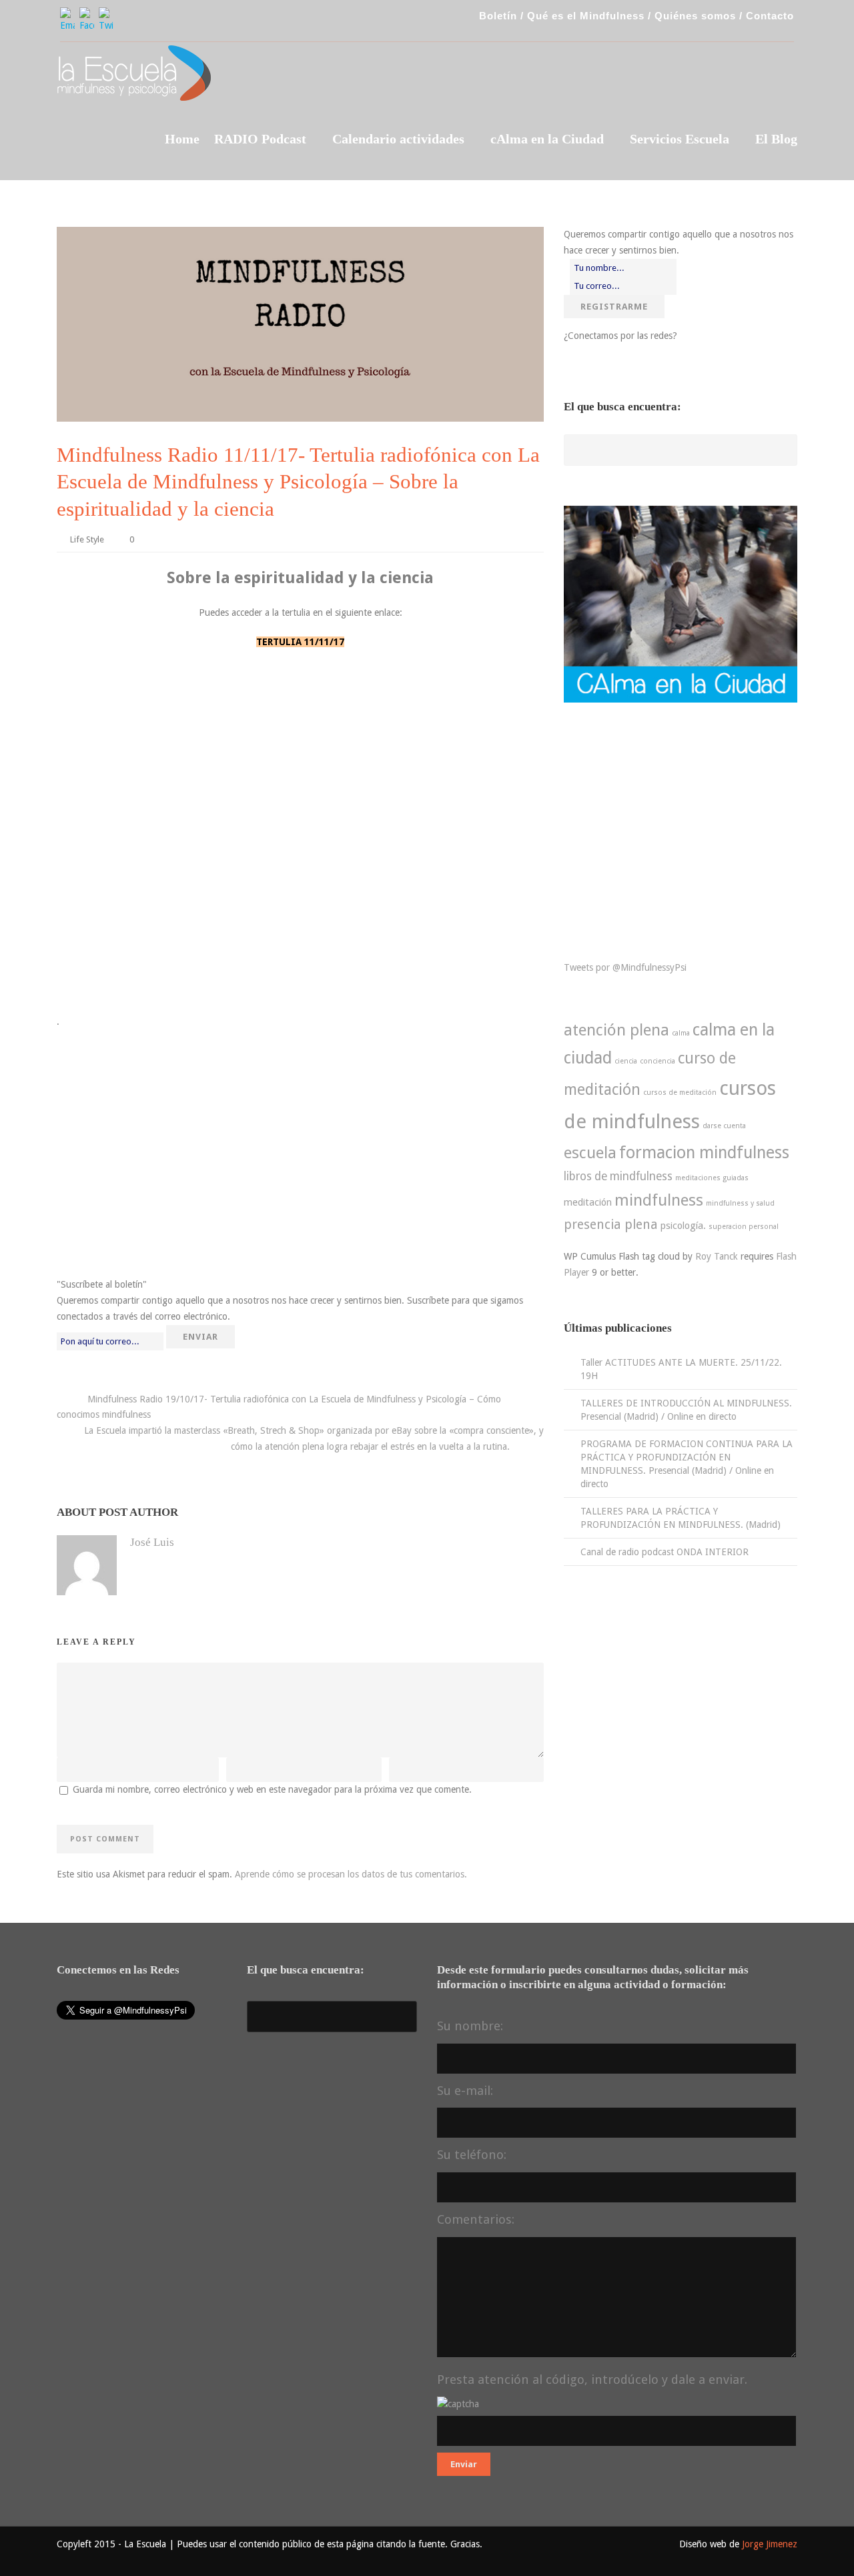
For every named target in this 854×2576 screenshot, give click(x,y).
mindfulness (659, 1200)
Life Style (87, 539)
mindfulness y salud (740, 1203)
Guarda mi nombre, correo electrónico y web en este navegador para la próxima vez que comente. (272, 1789)
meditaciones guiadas (712, 1178)
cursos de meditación (680, 1093)
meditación (588, 1202)
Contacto (770, 16)
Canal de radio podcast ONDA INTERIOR (665, 1552)
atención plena (616, 1030)
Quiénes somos (695, 16)
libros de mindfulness (618, 1176)
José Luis (152, 1542)
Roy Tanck (717, 1256)
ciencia (626, 1061)
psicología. (683, 1226)
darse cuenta (724, 1126)
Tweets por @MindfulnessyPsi (625, 967)
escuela (590, 1153)
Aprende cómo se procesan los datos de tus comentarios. (351, 1874)
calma (681, 1033)
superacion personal (744, 1227)
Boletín (498, 16)
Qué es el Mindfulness (586, 16)
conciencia (658, 1061)
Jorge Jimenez (770, 2544)
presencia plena (611, 1225)
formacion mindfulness (704, 1153)
